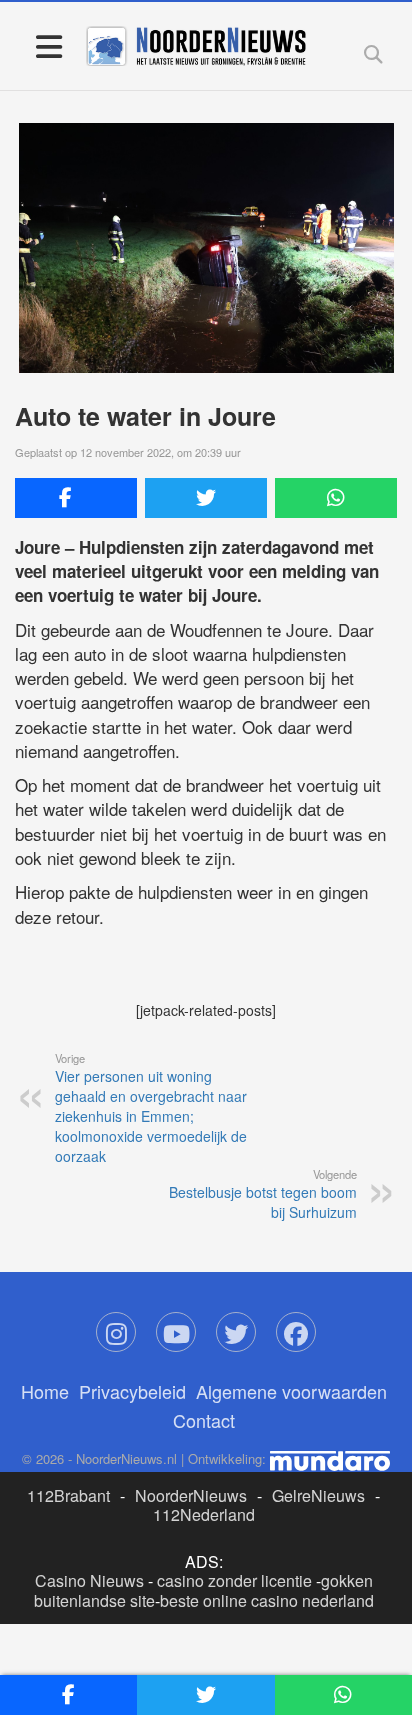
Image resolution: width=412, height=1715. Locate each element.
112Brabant (68, 1495)
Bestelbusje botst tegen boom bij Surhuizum (263, 1194)
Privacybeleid (132, 1391)
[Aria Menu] (48, 45)
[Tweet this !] (206, 498)
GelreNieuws (318, 1495)
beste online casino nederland (267, 1600)
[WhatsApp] (336, 498)
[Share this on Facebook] (76, 498)
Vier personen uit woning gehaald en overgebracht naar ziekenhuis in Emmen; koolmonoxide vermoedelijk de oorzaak (151, 1108)
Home (45, 1391)
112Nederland (204, 1514)
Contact (204, 1420)
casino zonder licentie (234, 1580)
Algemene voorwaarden (291, 1391)
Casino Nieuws (89, 1580)
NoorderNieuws (191, 1495)
